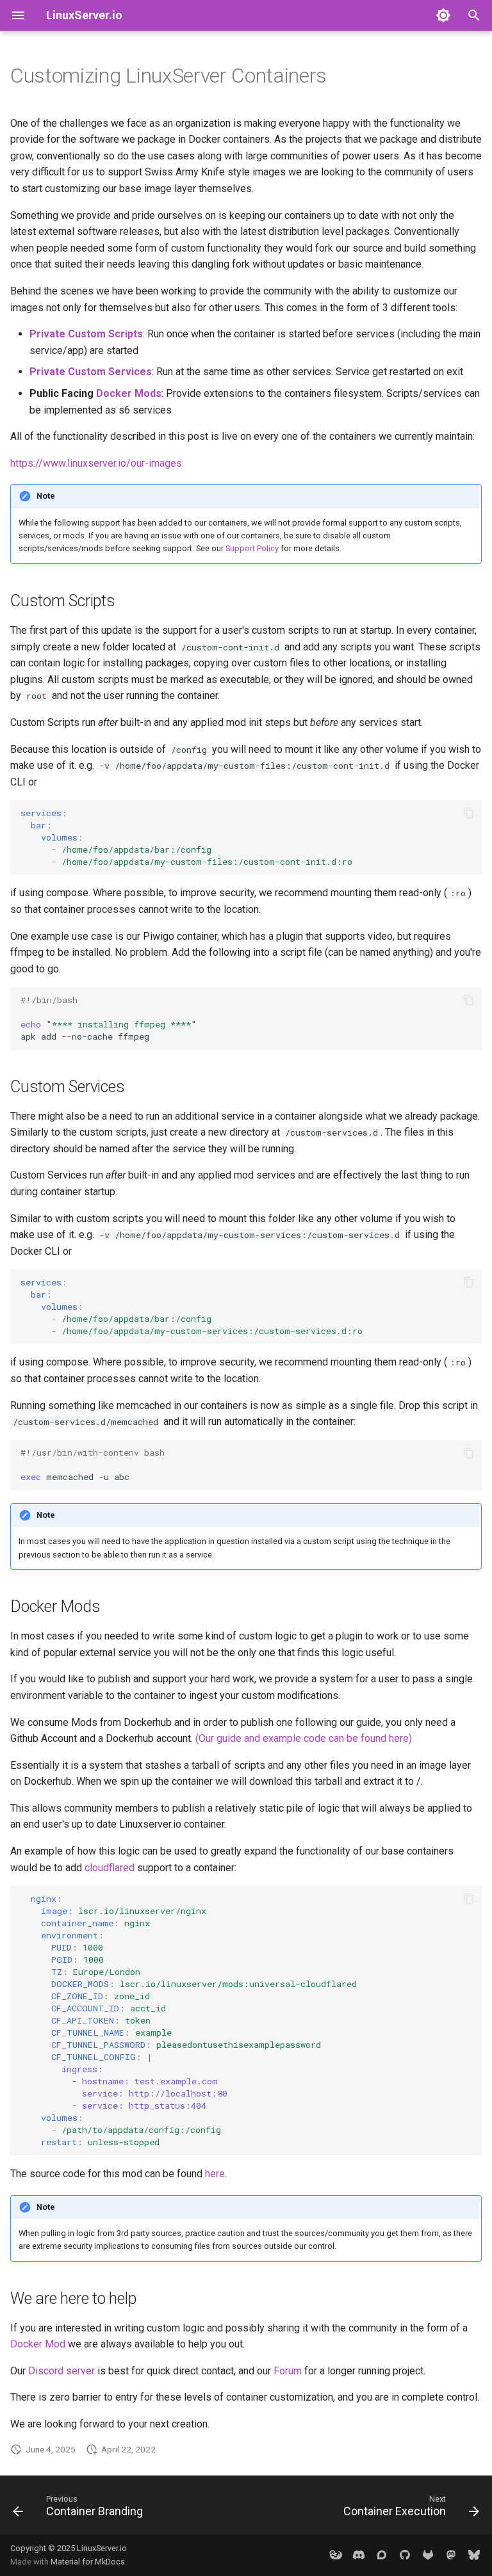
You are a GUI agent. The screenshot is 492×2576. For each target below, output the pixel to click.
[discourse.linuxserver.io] (382, 2555)
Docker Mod (38, 2344)
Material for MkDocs (88, 2562)
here (215, 2174)
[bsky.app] (474, 2555)
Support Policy (252, 548)
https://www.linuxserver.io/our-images (96, 463)
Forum (288, 2371)
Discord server (61, 2371)
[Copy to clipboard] (469, 813)
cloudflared (110, 1868)
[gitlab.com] (428, 2555)
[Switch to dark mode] (443, 15)
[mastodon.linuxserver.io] (451, 2555)
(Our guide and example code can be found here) (304, 1738)
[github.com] (405, 2555)
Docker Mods (129, 393)
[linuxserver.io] (336, 2555)
